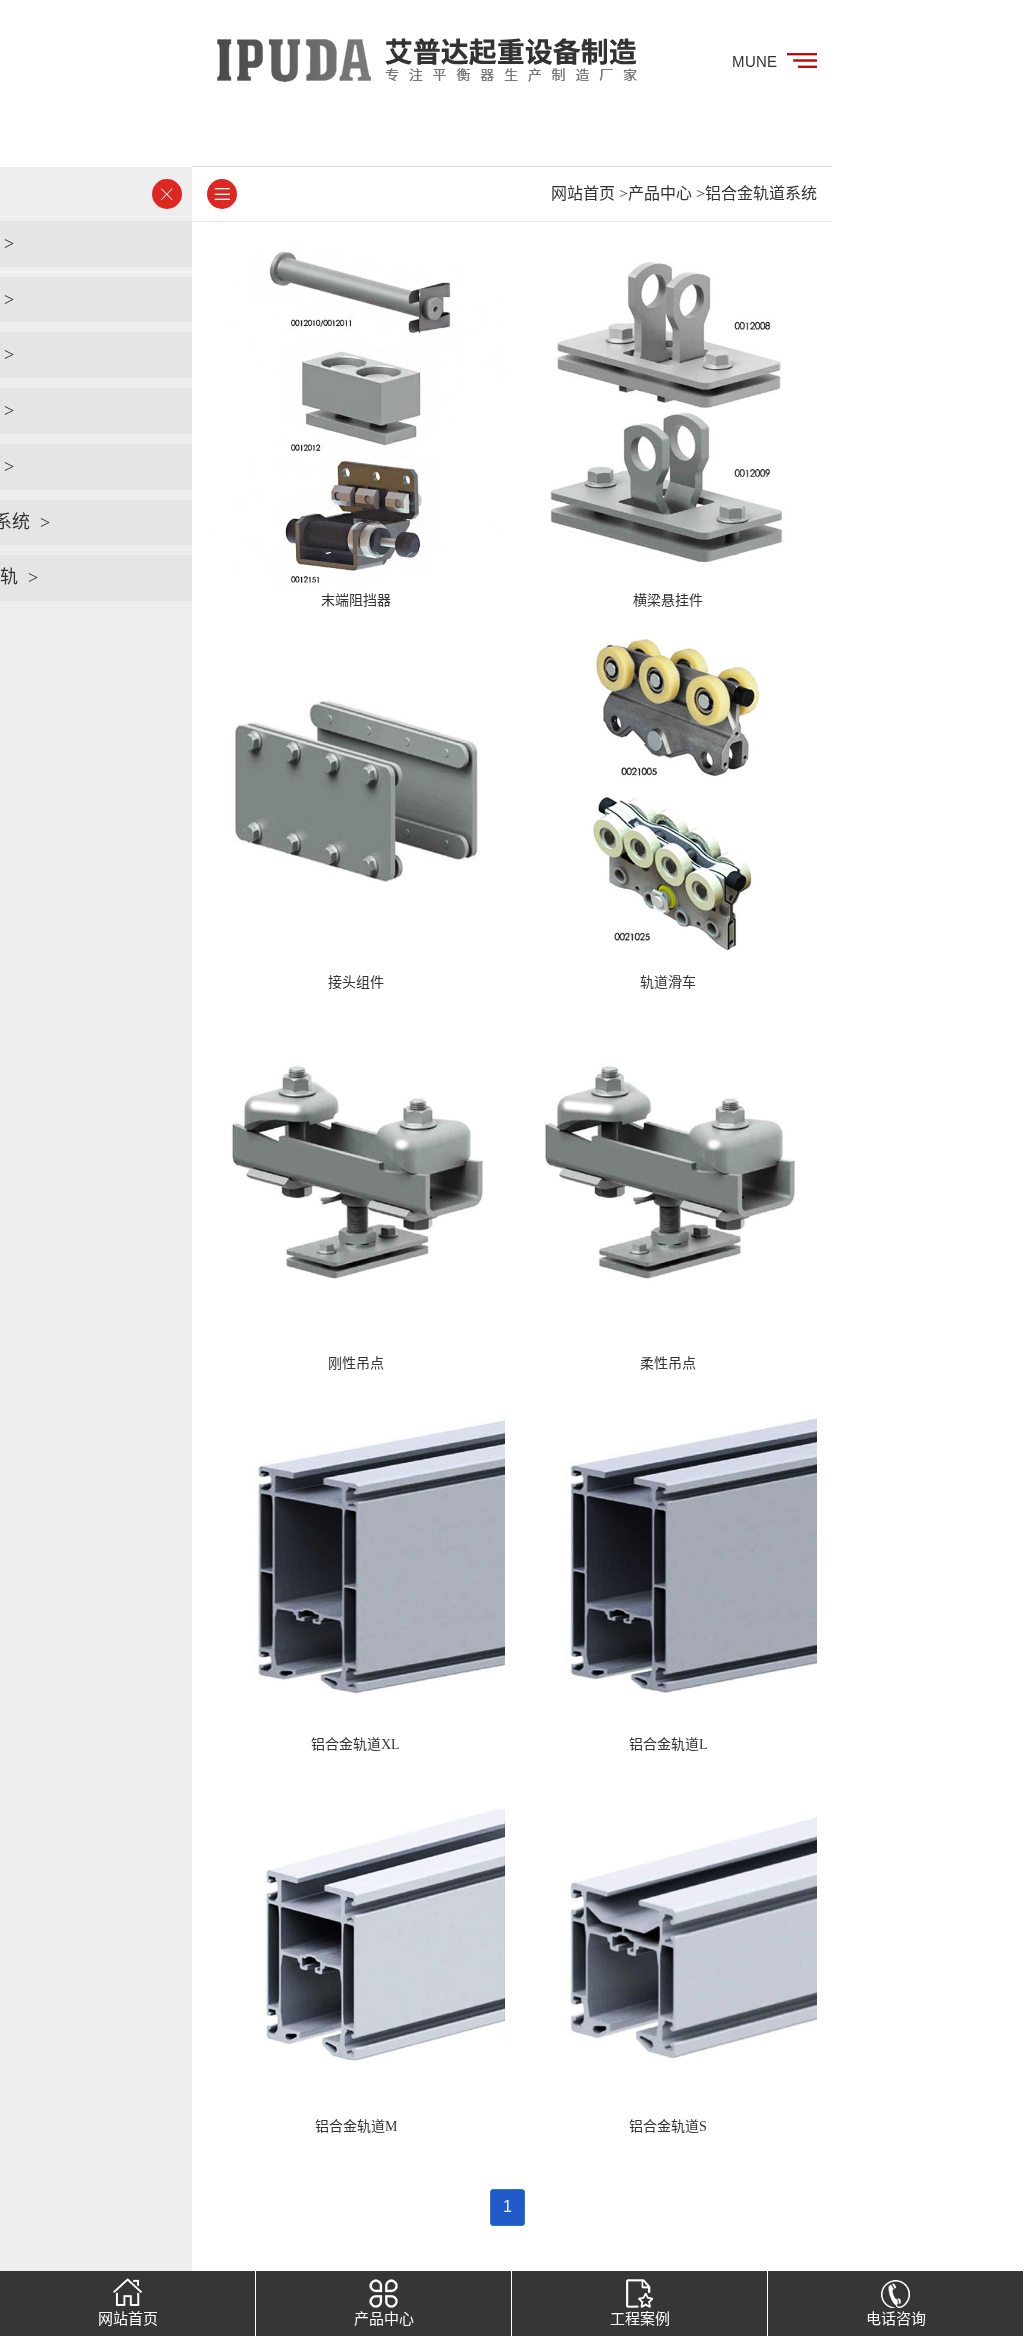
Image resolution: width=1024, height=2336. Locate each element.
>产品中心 (655, 193)
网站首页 (583, 193)
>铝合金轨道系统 (756, 193)
